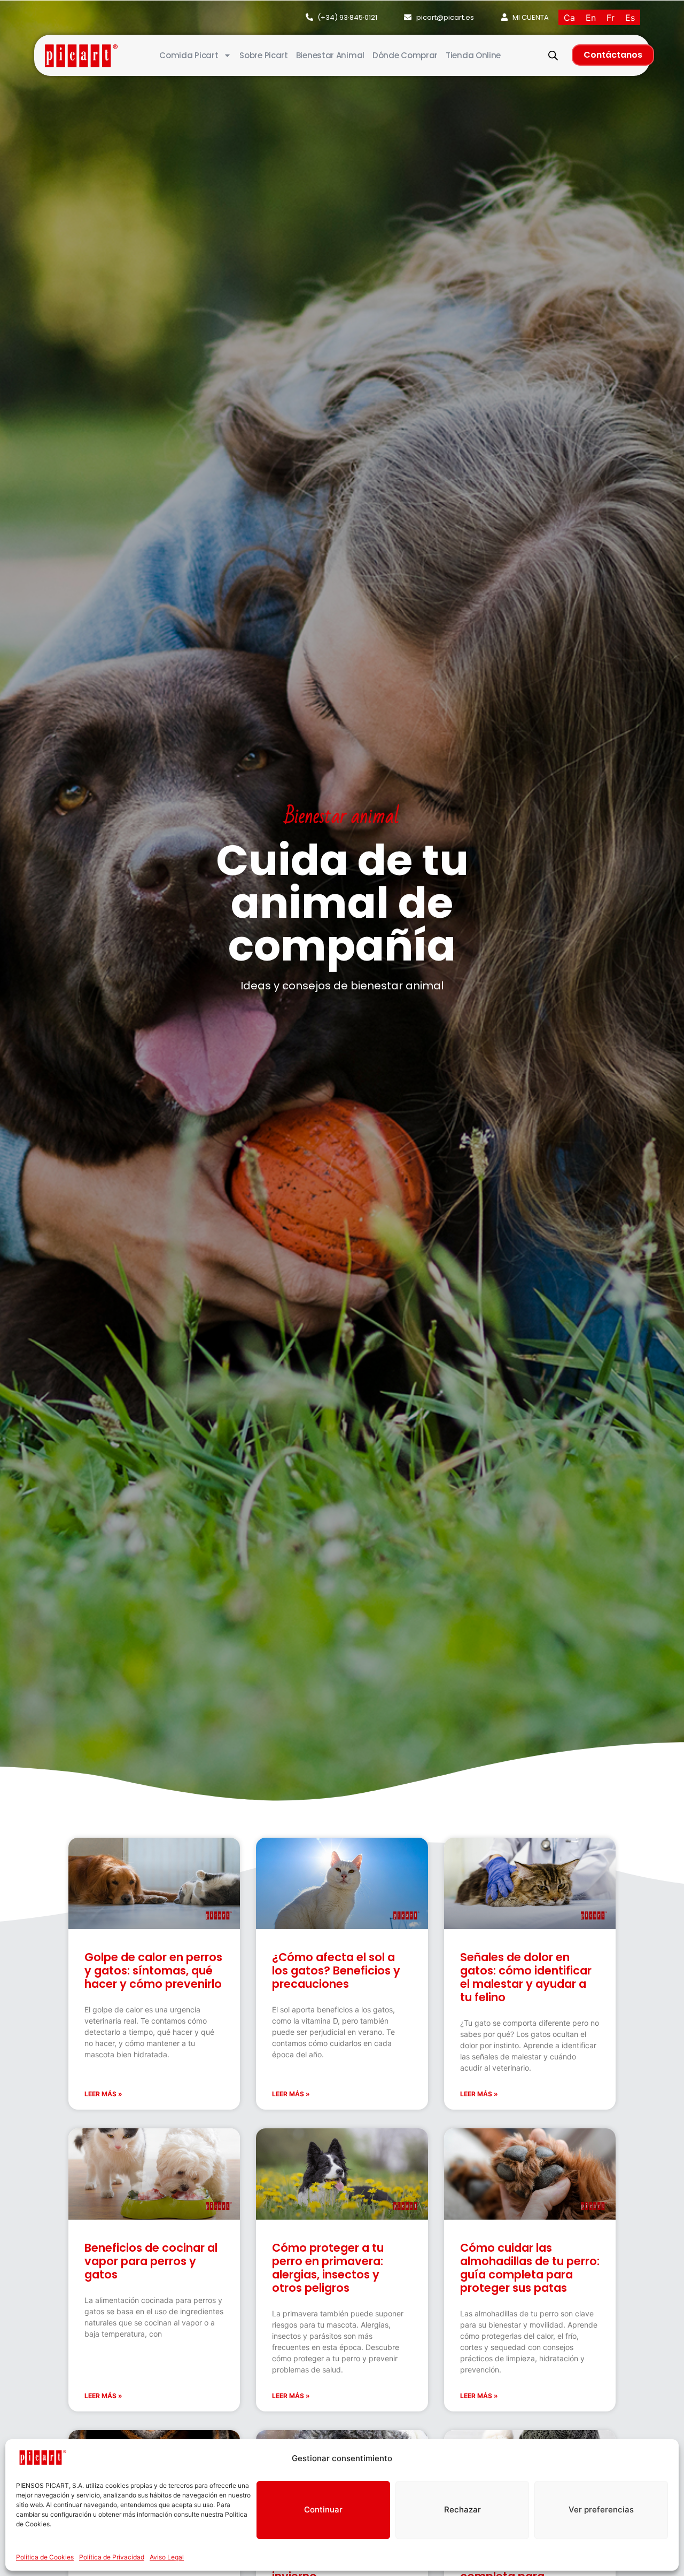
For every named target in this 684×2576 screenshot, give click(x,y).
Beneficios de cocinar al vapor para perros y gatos (151, 2261)
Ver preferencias (601, 2509)
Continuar (323, 2509)
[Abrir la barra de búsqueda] (553, 55)
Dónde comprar (405, 55)
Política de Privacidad (112, 2557)
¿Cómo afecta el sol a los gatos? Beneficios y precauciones (336, 1970)
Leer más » (103, 2094)
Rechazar (463, 2509)
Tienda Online (473, 55)
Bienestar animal (330, 55)
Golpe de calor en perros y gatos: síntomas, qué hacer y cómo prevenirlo (153, 1970)
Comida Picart (189, 55)
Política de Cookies (45, 2557)
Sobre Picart (263, 55)
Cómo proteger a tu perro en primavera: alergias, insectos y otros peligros (328, 2268)
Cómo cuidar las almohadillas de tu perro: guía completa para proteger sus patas (530, 2268)
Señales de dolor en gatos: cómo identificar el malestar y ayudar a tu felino (526, 1977)
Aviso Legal (167, 2557)
